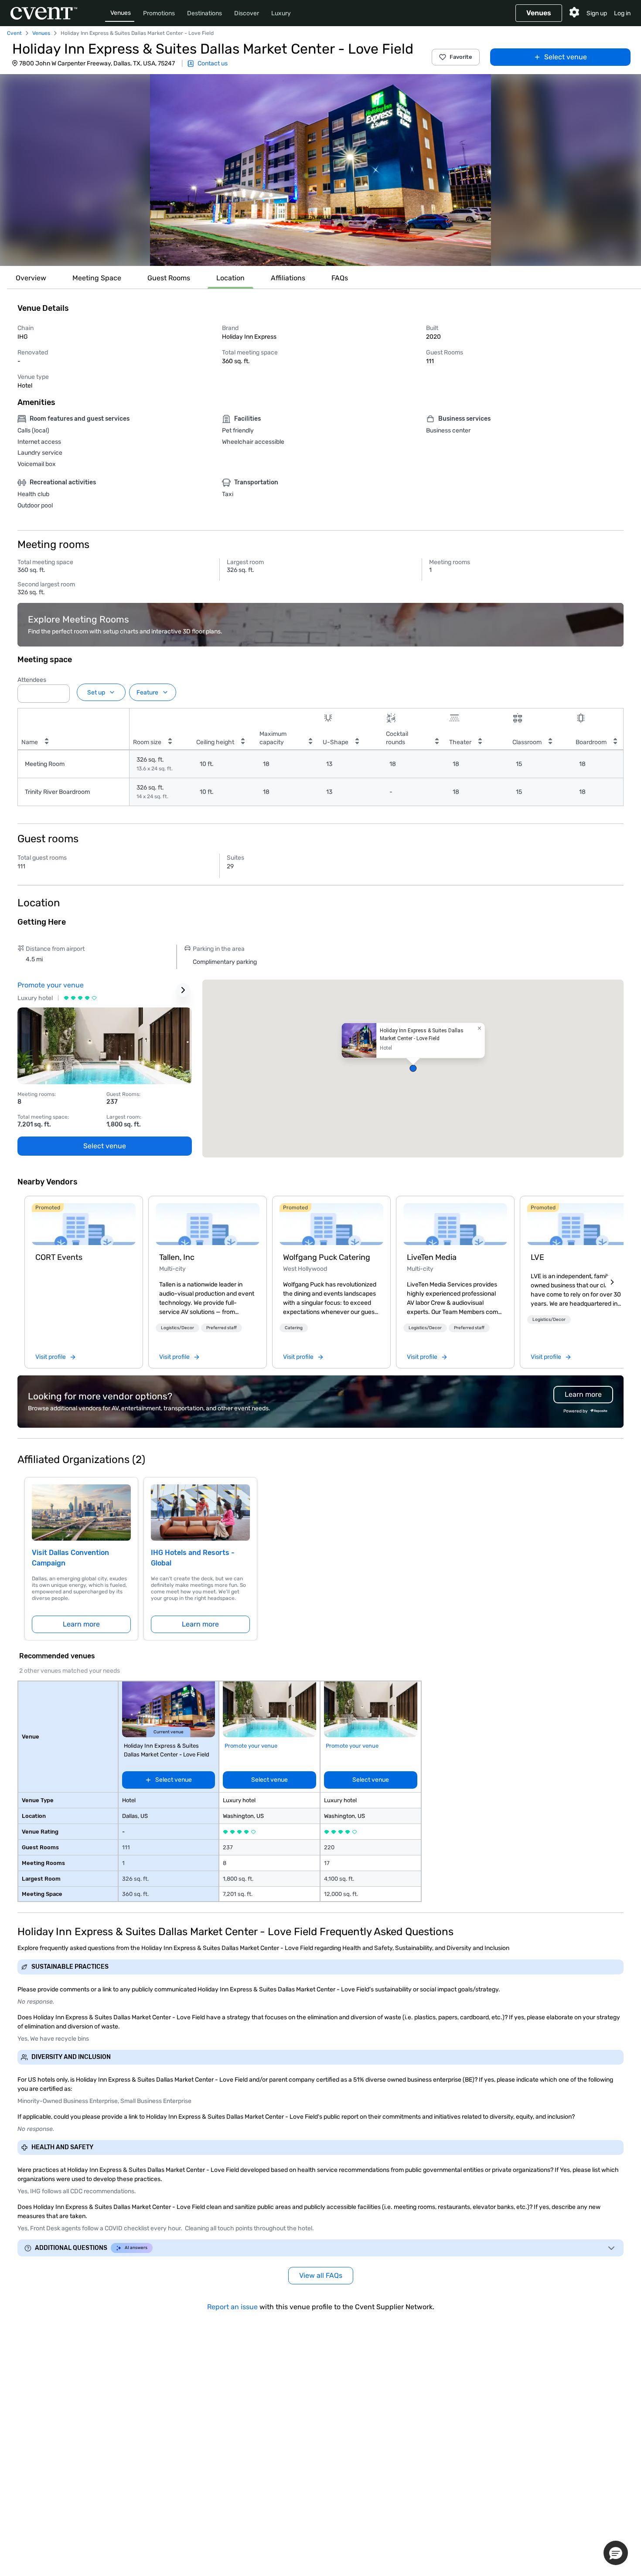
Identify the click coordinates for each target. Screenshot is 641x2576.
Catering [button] (294, 1328)
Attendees (32, 680)
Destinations (205, 13)
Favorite (461, 57)
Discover (247, 13)
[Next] (612, 1282)
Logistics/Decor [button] (177, 1328)
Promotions (159, 13)
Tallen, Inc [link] (177, 1257)
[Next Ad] (183, 990)
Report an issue (232, 2307)
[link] (84, 1224)
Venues (121, 13)
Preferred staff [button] (222, 1328)
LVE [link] (537, 1257)
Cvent (14, 33)
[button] (320, 170)
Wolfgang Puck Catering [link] (327, 1257)
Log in (622, 13)
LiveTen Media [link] (432, 1257)
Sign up (597, 13)
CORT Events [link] (59, 1257)
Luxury (281, 13)
